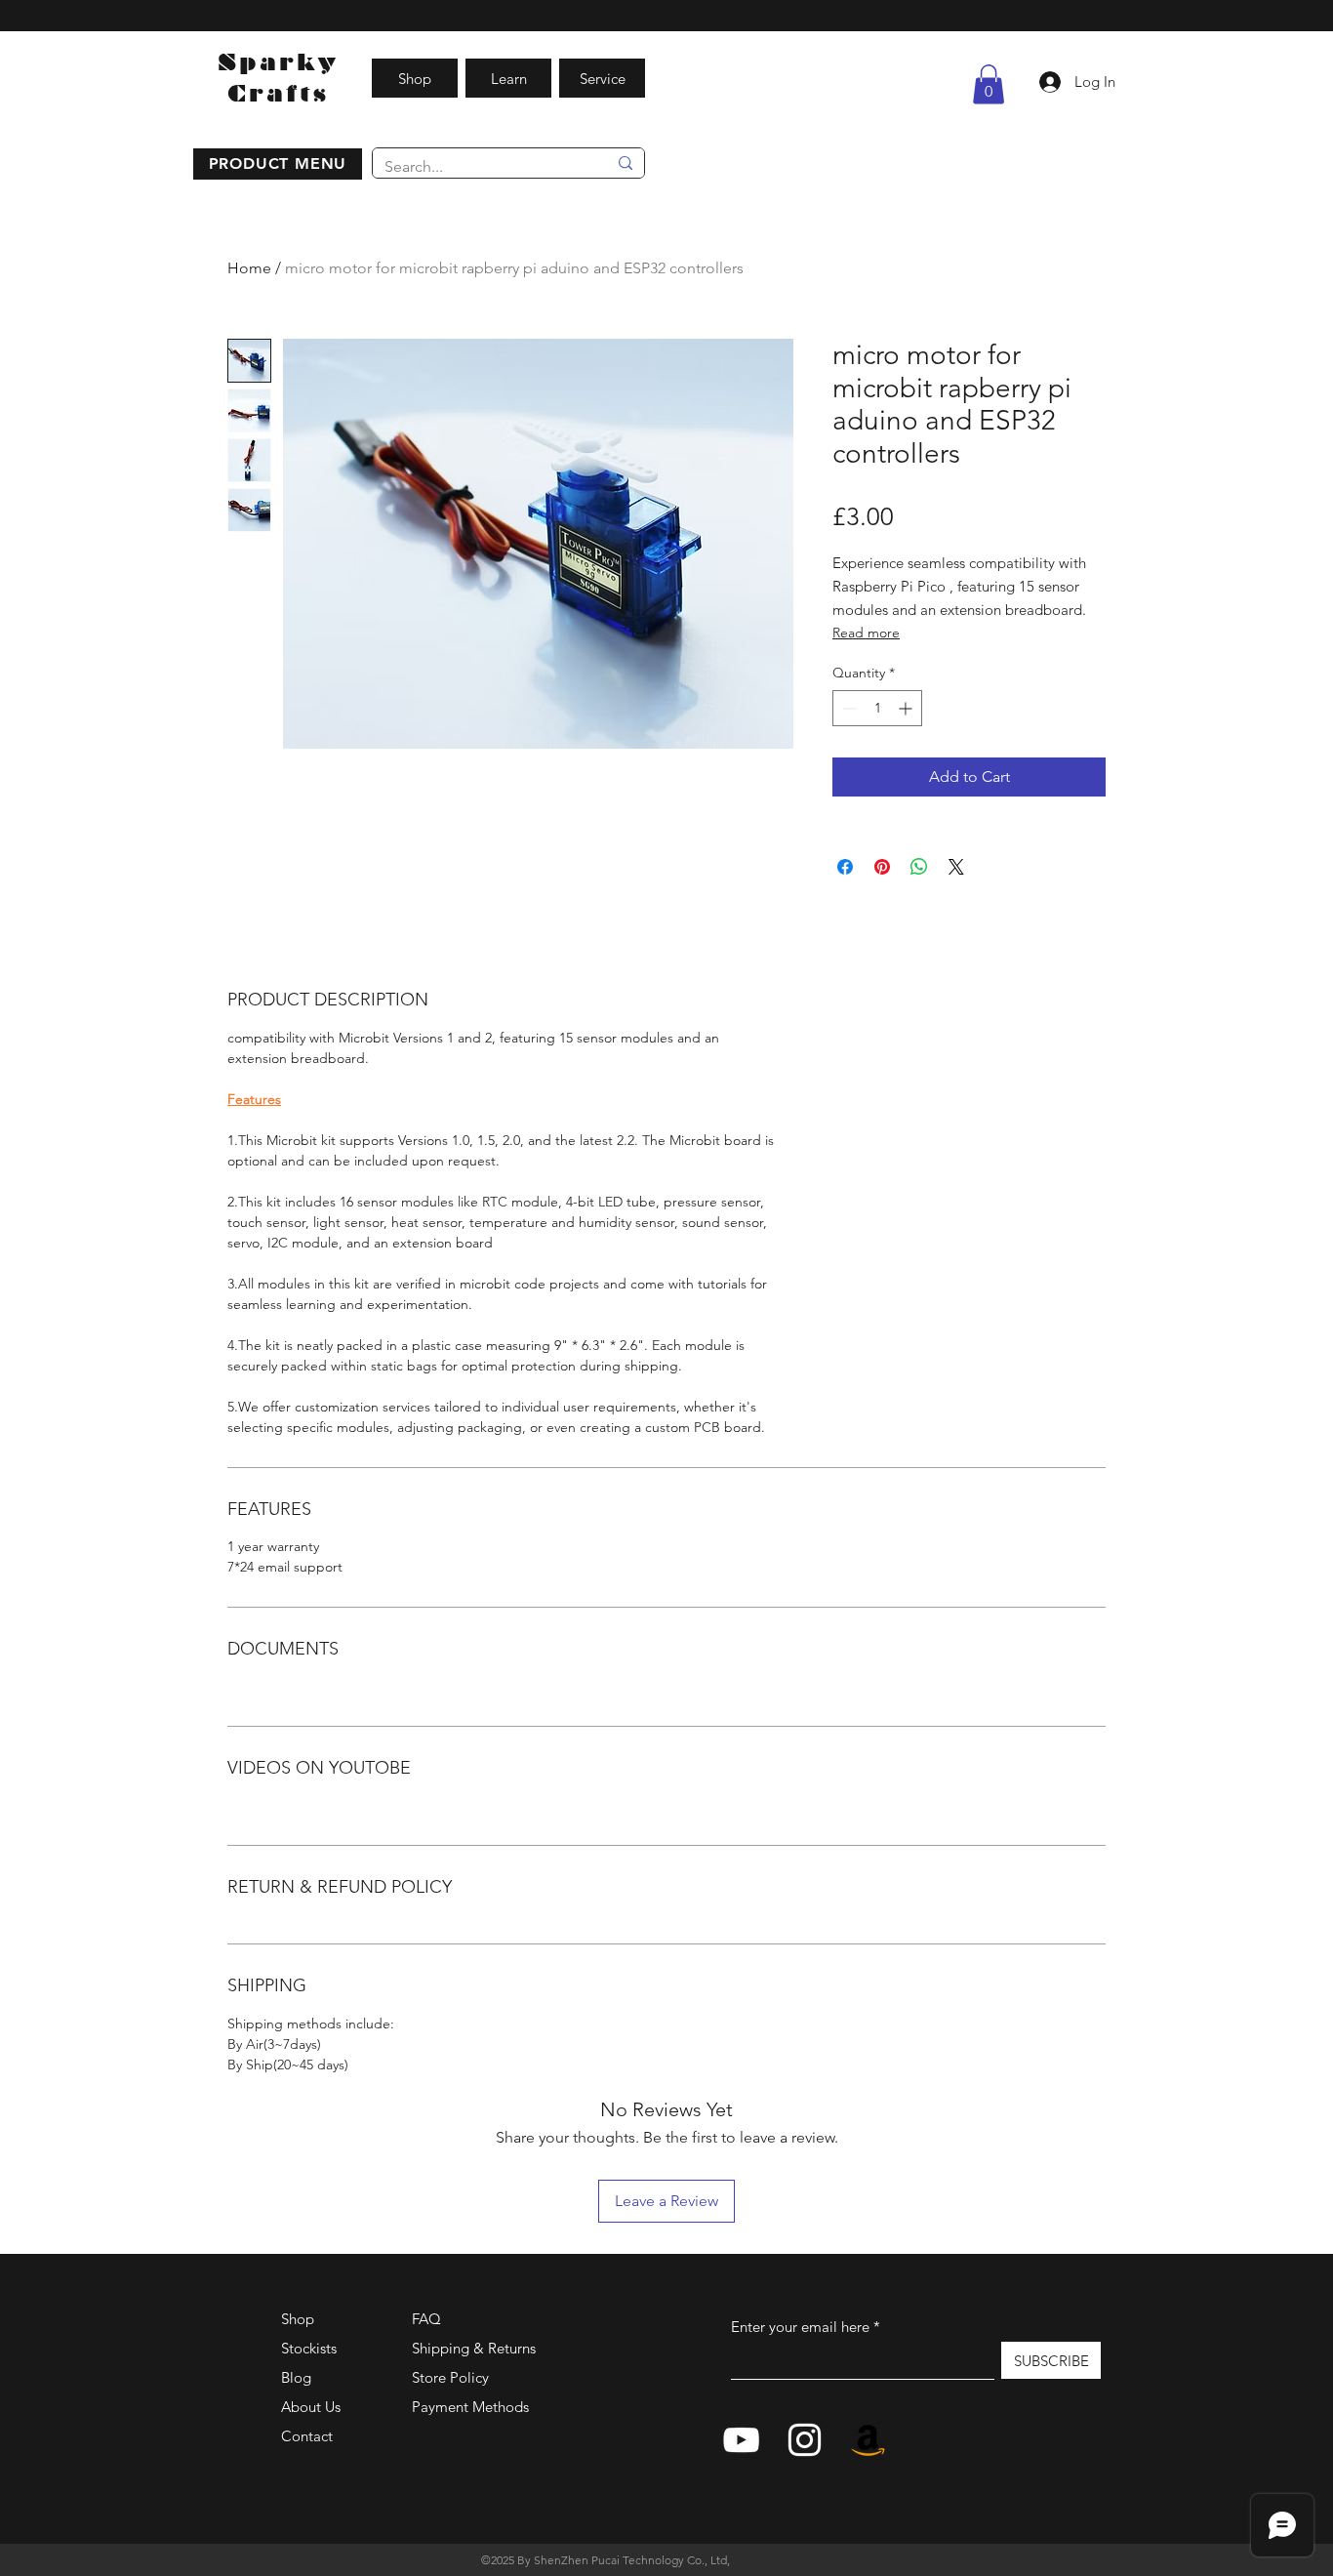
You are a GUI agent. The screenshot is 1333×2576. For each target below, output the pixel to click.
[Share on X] (956, 867)
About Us (311, 2407)
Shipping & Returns (474, 2348)
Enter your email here (800, 2327)
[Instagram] (805, 2440)
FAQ (426, 2319)
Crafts (278, 93)
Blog (296, 2377)
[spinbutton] (877, 708)
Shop (298, 2319)
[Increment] (907, 708)
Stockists (309, 2348)
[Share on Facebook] (845, 867)
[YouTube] (741, 2440)
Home (249, 268)
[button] (278, 164)
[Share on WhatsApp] (919, 867)
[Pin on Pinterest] (882, 867)
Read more (866, 633)
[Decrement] (848, 708)
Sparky (278, 62)
